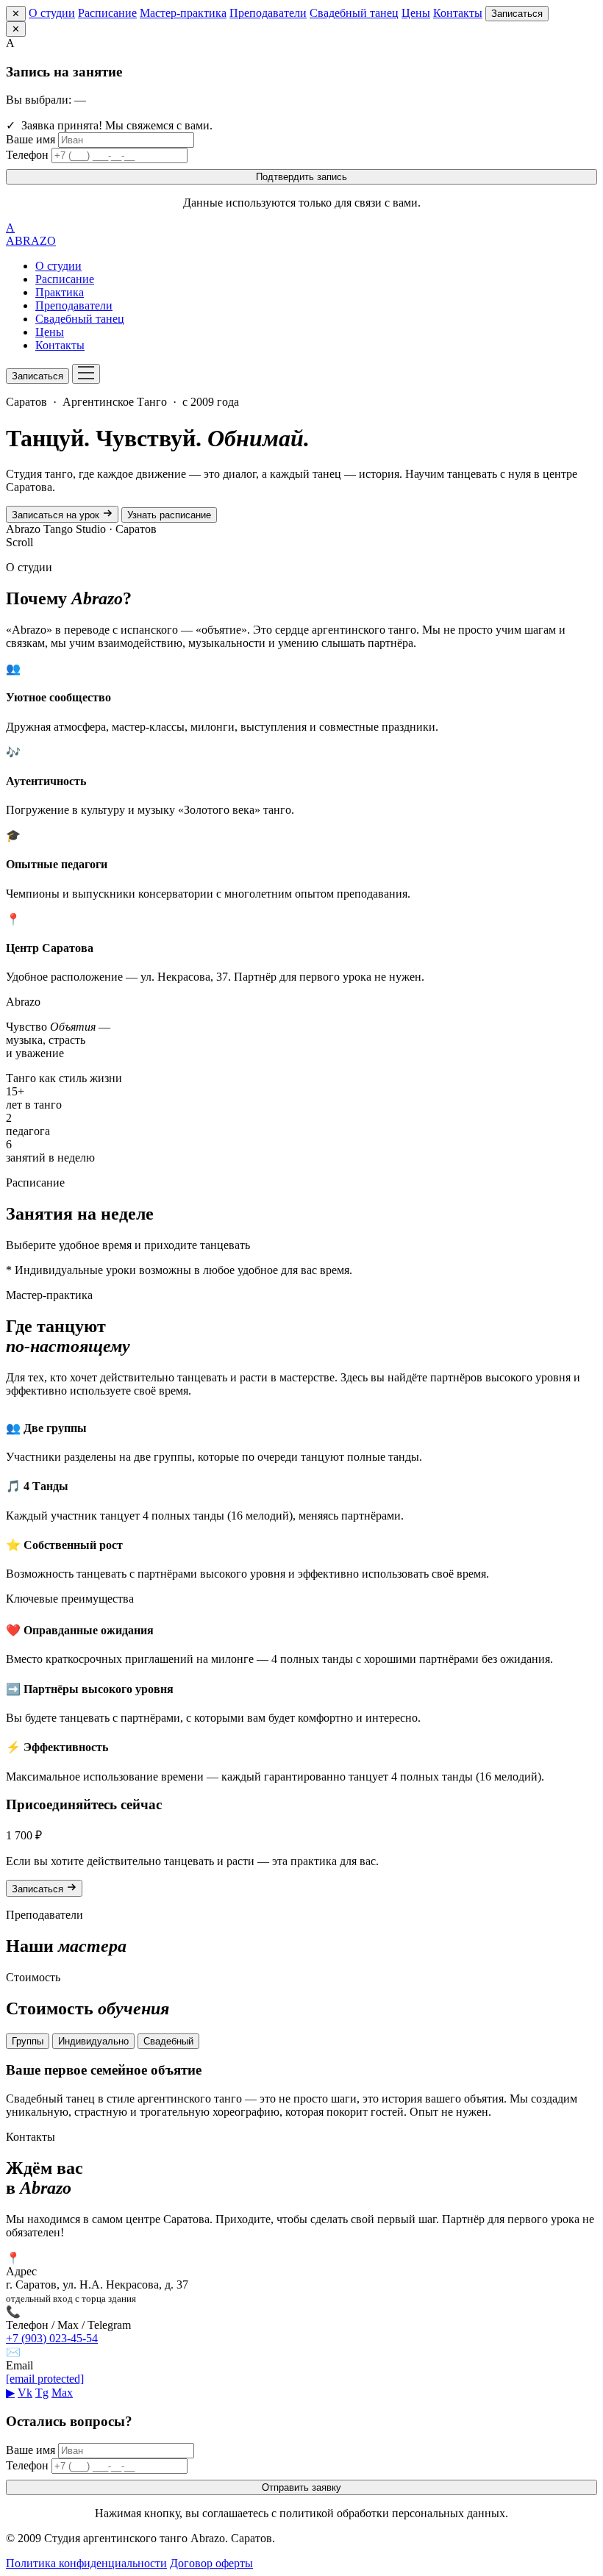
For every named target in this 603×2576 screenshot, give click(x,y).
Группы (28, 2041)
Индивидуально (93, 2041)
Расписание (107, 13)
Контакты (458, 13)
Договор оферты (211, 2563)
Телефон (27, 155)
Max (62, 2393)
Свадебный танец (354, 13)
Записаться (517, 14)
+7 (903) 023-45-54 (52, 2338)
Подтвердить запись (301, 177)
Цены (416, 13)
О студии (52, 13)
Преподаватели (268, 13)
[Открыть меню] (86, 374)
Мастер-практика (183, 13)
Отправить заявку (301, 2487)
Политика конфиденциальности (86, 2563)
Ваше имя (31, 139)
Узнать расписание (169, 515)
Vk (25, 2393)
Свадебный (168, 2041)
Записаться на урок (57, 515)
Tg (42, 2393)
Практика (60, 292)
